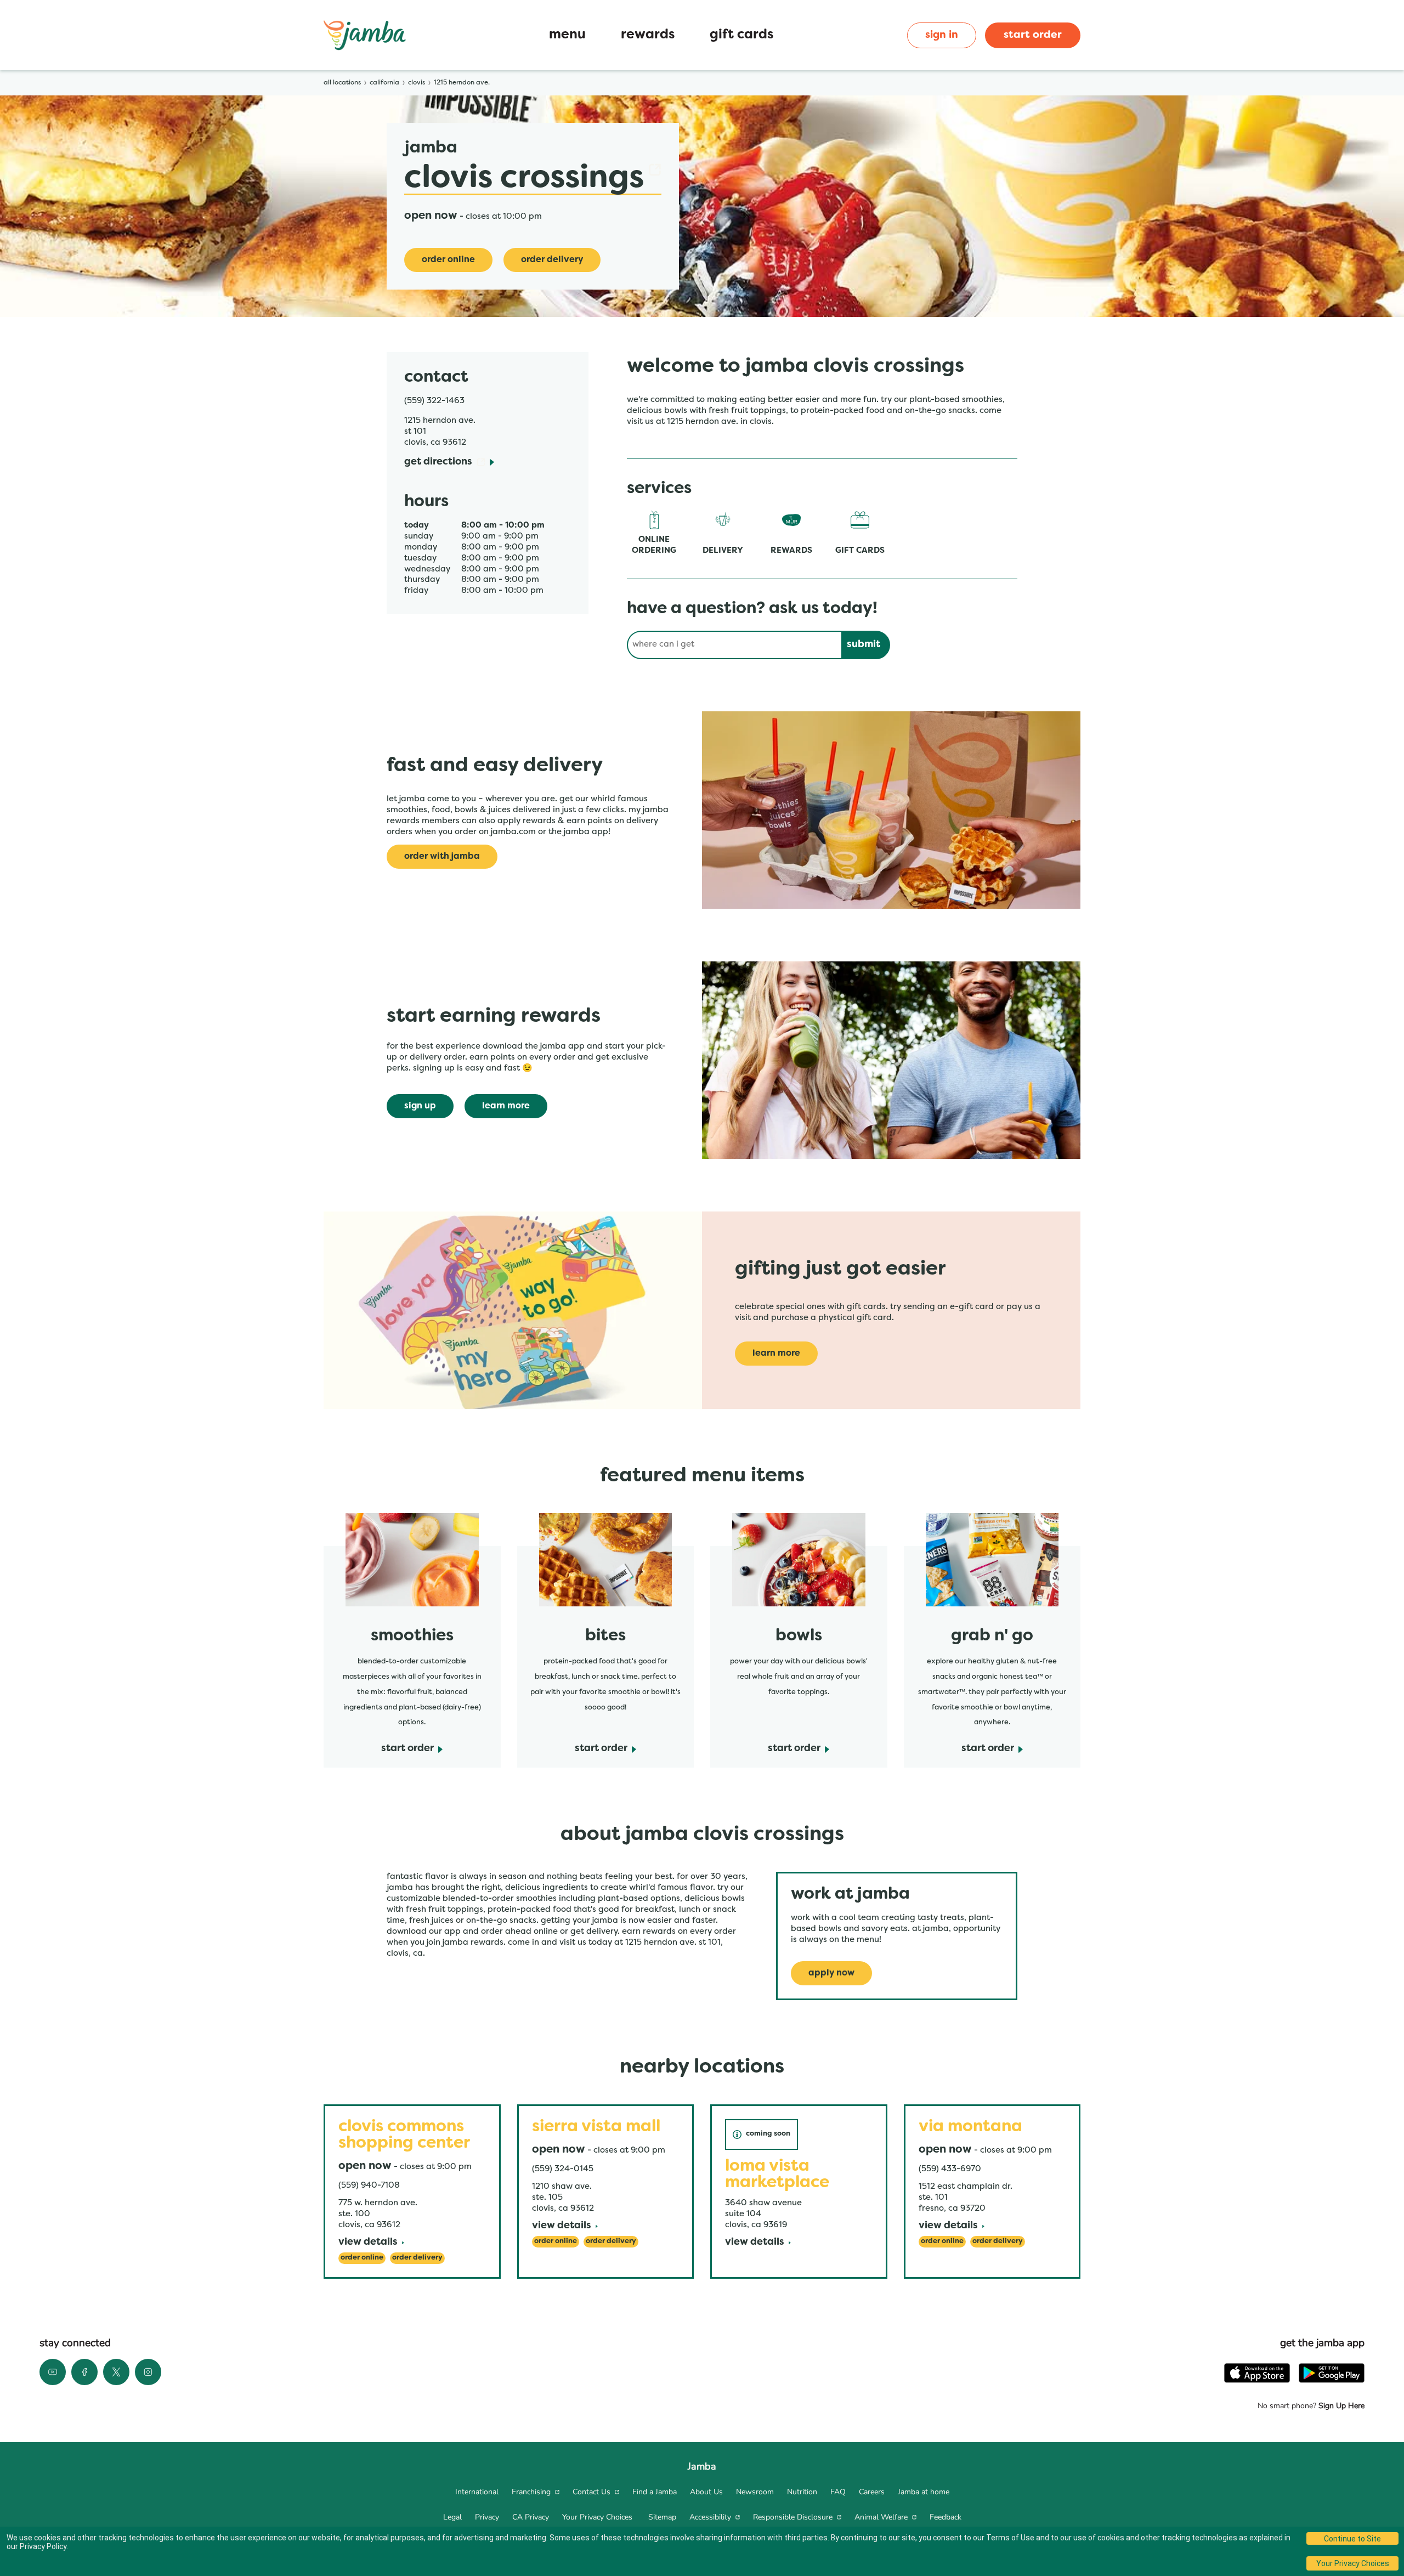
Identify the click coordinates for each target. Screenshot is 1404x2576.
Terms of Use (1010, 2538)
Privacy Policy (43, 2546)
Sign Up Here (1340, 2406)
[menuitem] (477, 2492)
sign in (942, 35)
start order (1033, 35)
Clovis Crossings (524, 179)
